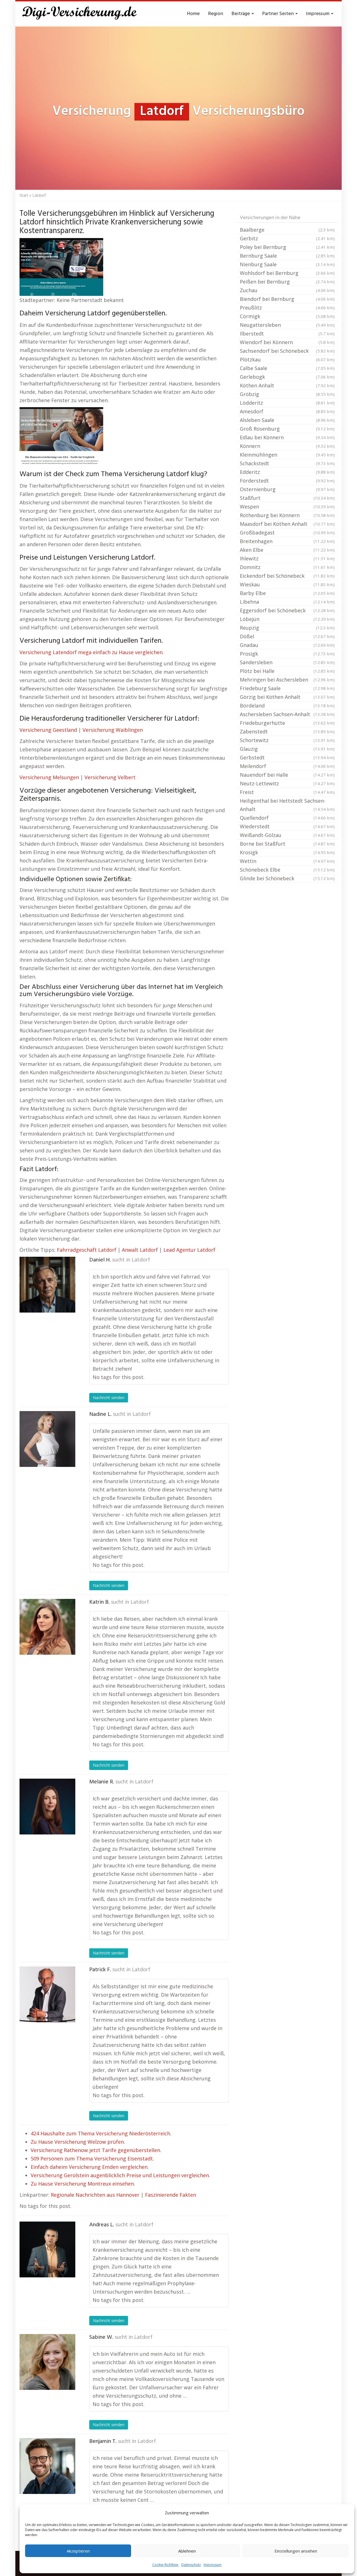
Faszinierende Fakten (171, 2195)
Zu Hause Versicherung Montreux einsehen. (83, 2184)
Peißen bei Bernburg (287, 282)
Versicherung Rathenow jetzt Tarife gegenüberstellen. (96, 2150)
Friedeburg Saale (287, 688)
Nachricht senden (109, 1398)
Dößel (287, 636)
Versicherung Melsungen (49, 777)
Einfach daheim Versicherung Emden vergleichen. (90, 2167)
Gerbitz (287, 238)
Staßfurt (287, 498)
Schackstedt (287, 463)
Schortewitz (287, 740)
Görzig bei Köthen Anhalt (287, 697)
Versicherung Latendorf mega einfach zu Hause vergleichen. (92, 652)
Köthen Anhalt (287, 385)
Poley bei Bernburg (287, 247)
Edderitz (287, 472)
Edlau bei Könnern (287, 437)
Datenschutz (191, 2565)
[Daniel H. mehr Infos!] (47, 1285)
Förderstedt (287, 481)
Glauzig (287, 749)
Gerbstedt (287, 757)
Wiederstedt (287, 826)
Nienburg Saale (287, 264)
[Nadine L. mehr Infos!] (47, 1439)
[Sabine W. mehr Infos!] (47, 2362)
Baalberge (287, 230)
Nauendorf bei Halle (287, 775)
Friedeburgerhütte (287, 723)
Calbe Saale (287, 368)
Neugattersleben (287, 325)
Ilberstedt (287, 334)
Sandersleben (287, 662)
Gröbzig (287, 394)
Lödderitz (287, 403)
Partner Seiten (278, 14)
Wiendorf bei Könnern (287, 342)
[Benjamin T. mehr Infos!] (47, 2466)
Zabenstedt (287, 731)
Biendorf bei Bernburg (287, 299)
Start (24, 195)
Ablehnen (187, 2551)
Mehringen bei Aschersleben (287, 680)
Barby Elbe (287, 593)
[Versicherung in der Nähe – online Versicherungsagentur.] (82, 14)
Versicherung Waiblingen (113, 730)
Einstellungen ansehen (296, 2551)
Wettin (287, 861)
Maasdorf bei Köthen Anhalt (287, 524)
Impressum (213, 2565)
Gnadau (287, 645)
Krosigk (287, 852)
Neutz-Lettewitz (287, 783)
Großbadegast (287, 533)
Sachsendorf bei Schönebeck (287, 351)
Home (193, 14)
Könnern (287, 446)
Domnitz (287, 567)
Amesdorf (287, 411)
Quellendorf (287, 818)
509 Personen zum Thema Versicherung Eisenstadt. (92, 2158)
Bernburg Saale (287, 256)
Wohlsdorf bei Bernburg (287, 273)
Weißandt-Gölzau (287, 835)
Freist (287, 792)
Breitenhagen (287, 541)
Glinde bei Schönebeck (287, 878)
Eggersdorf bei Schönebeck (287, 610)
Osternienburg (287, 489)
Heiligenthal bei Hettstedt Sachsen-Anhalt (287, 805)
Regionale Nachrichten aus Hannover (95, 2195)
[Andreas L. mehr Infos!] (47, 2249)
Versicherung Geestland (48, 730)
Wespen (287, 507)
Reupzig (287, 628)
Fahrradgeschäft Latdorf (87, 1250)
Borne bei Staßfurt (287, 844)
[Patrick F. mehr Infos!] (47, 1994)
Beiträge (241, 14)
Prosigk (287, 654)
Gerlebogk (287, 377)
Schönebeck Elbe (287, 870)
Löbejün (287, 619)
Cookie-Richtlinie (165, 2565)
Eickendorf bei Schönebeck (287, 576)
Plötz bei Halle (287, 671)
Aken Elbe (287, 550)
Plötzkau (287, 359)
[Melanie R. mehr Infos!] (47, 1807)
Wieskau (287, 584)
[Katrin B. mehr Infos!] (47, 1627)
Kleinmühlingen (287, 455)
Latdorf (141, 1260)
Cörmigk (287, 316)
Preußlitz (287, 308)
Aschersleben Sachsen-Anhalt (287, 714)
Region (216, 14)
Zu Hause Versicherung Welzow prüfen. (78, 2142)
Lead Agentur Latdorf (189, 1250)
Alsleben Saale (287, 420)
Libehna (287, 602)
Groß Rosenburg (287, 429)
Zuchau (287, 290)
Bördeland (287, 706)
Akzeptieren (78, 2551)
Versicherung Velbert (110, 777)
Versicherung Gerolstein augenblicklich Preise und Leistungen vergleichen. (120, 2175)
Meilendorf (287, 766)
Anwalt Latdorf (140, 1250)
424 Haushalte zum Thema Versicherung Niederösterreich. (101, 2133)
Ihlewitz (287, 558)
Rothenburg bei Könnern (287, 515)
